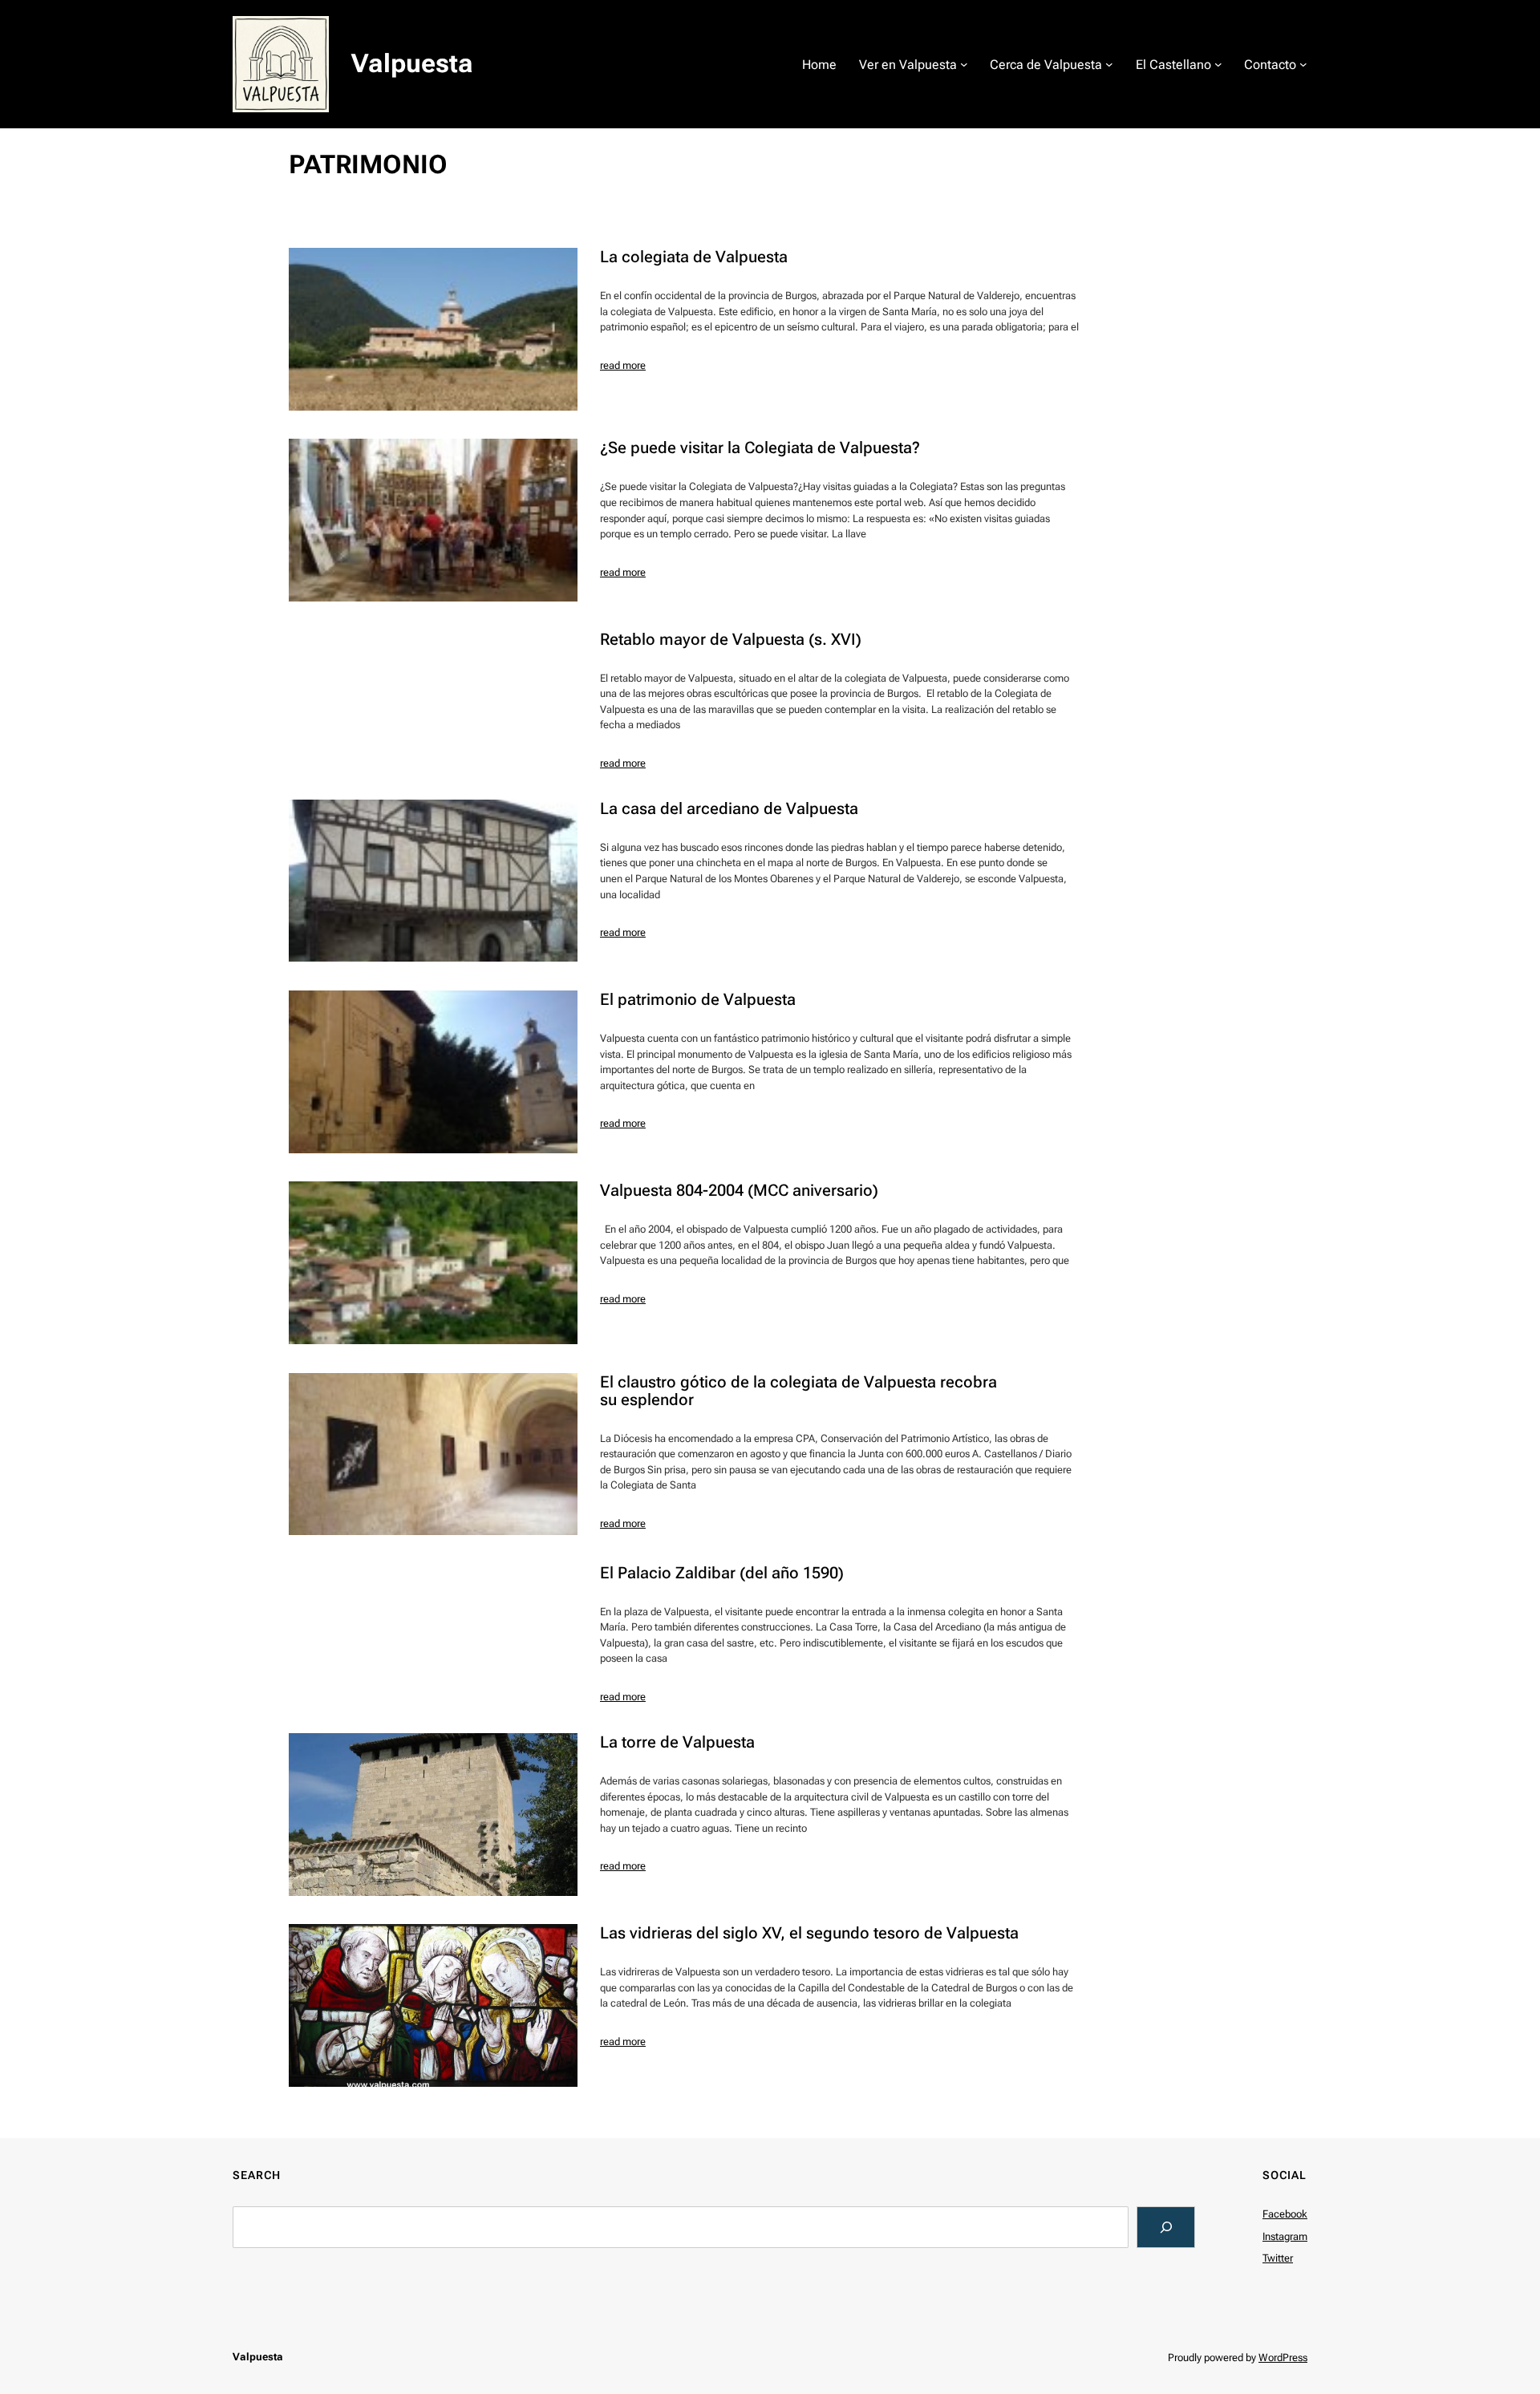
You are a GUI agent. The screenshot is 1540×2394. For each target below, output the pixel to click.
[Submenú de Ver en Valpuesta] (964, 64)
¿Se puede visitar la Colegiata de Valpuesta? (760, 448)
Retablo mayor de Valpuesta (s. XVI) (731, 639)
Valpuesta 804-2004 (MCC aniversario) (739, 1190)
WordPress (1283, 2358)
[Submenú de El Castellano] (1218, 64)
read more (623, 365)
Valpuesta (412, 63)
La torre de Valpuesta (677, 1742)
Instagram (1285, 2236)
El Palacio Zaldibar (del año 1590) (722, 1573)
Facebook (1285, 2214)
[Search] (1166, 2227)
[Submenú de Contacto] (1303, 64)
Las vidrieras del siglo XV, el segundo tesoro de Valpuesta (809, 1933)
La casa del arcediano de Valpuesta (729, 808)
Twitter (1278, 2258)
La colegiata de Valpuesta (694, 257)
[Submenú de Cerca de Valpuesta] (1109, 64)
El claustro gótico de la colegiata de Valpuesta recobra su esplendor (798, 1391)
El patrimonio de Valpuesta (698, 999)
